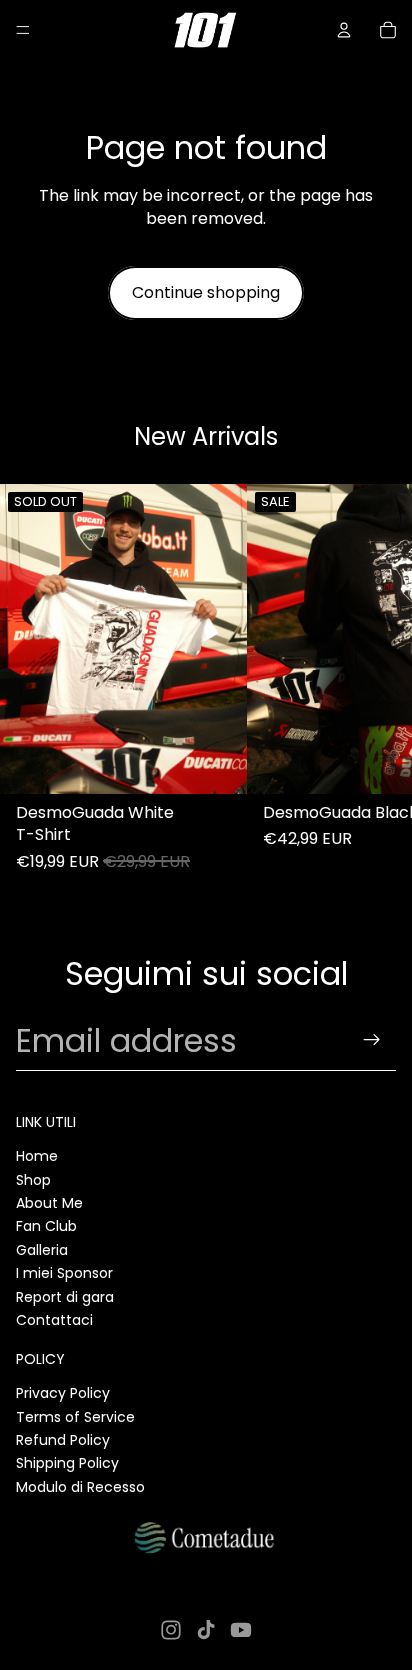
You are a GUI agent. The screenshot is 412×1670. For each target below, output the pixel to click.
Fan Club (46, 1226)
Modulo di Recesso (80, 1487)
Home (37, 1156)
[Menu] (23, 30)
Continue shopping (206, 292)
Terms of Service (75, 1417)
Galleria (42, 1250)
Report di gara (65, 1297)
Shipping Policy (67, 1463)
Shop (33, 1180)
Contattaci (54, 1320)
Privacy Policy (63, 1393)
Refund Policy (63, 1440)
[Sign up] (372, 1040)
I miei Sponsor (64, 1273)
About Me (49, 1203)
